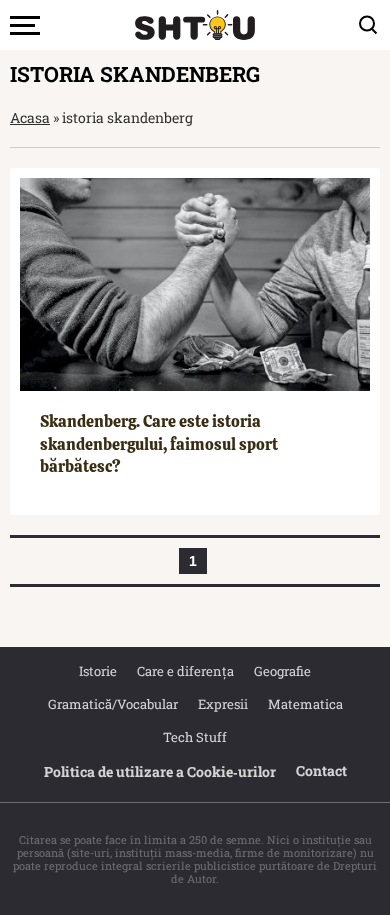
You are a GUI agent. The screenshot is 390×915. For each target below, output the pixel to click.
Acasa (30, 117)
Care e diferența (185, 671)
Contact (321, 770)
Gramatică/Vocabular (113, 704)
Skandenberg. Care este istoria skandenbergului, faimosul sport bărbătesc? (159, 444)
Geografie (282, 671)
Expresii (223, 704)
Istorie (98, 671)
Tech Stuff (195, 737)
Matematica (305, 704)
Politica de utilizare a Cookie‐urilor (160, 771)
